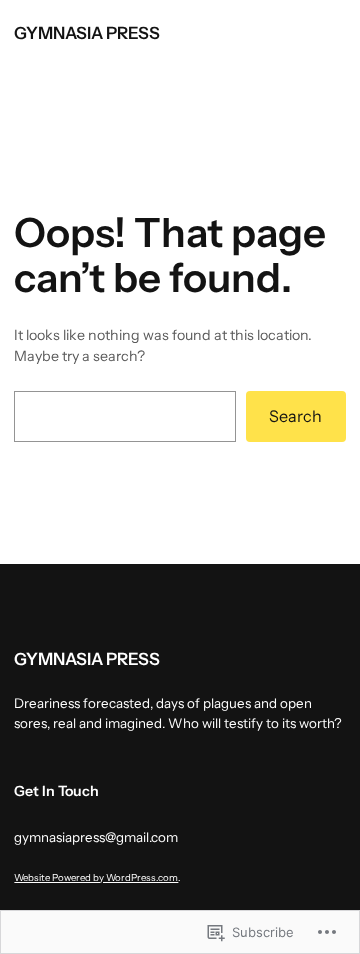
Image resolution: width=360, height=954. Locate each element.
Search (295, 416)
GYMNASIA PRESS (87, 33)
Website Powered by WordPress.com (96, 877)
